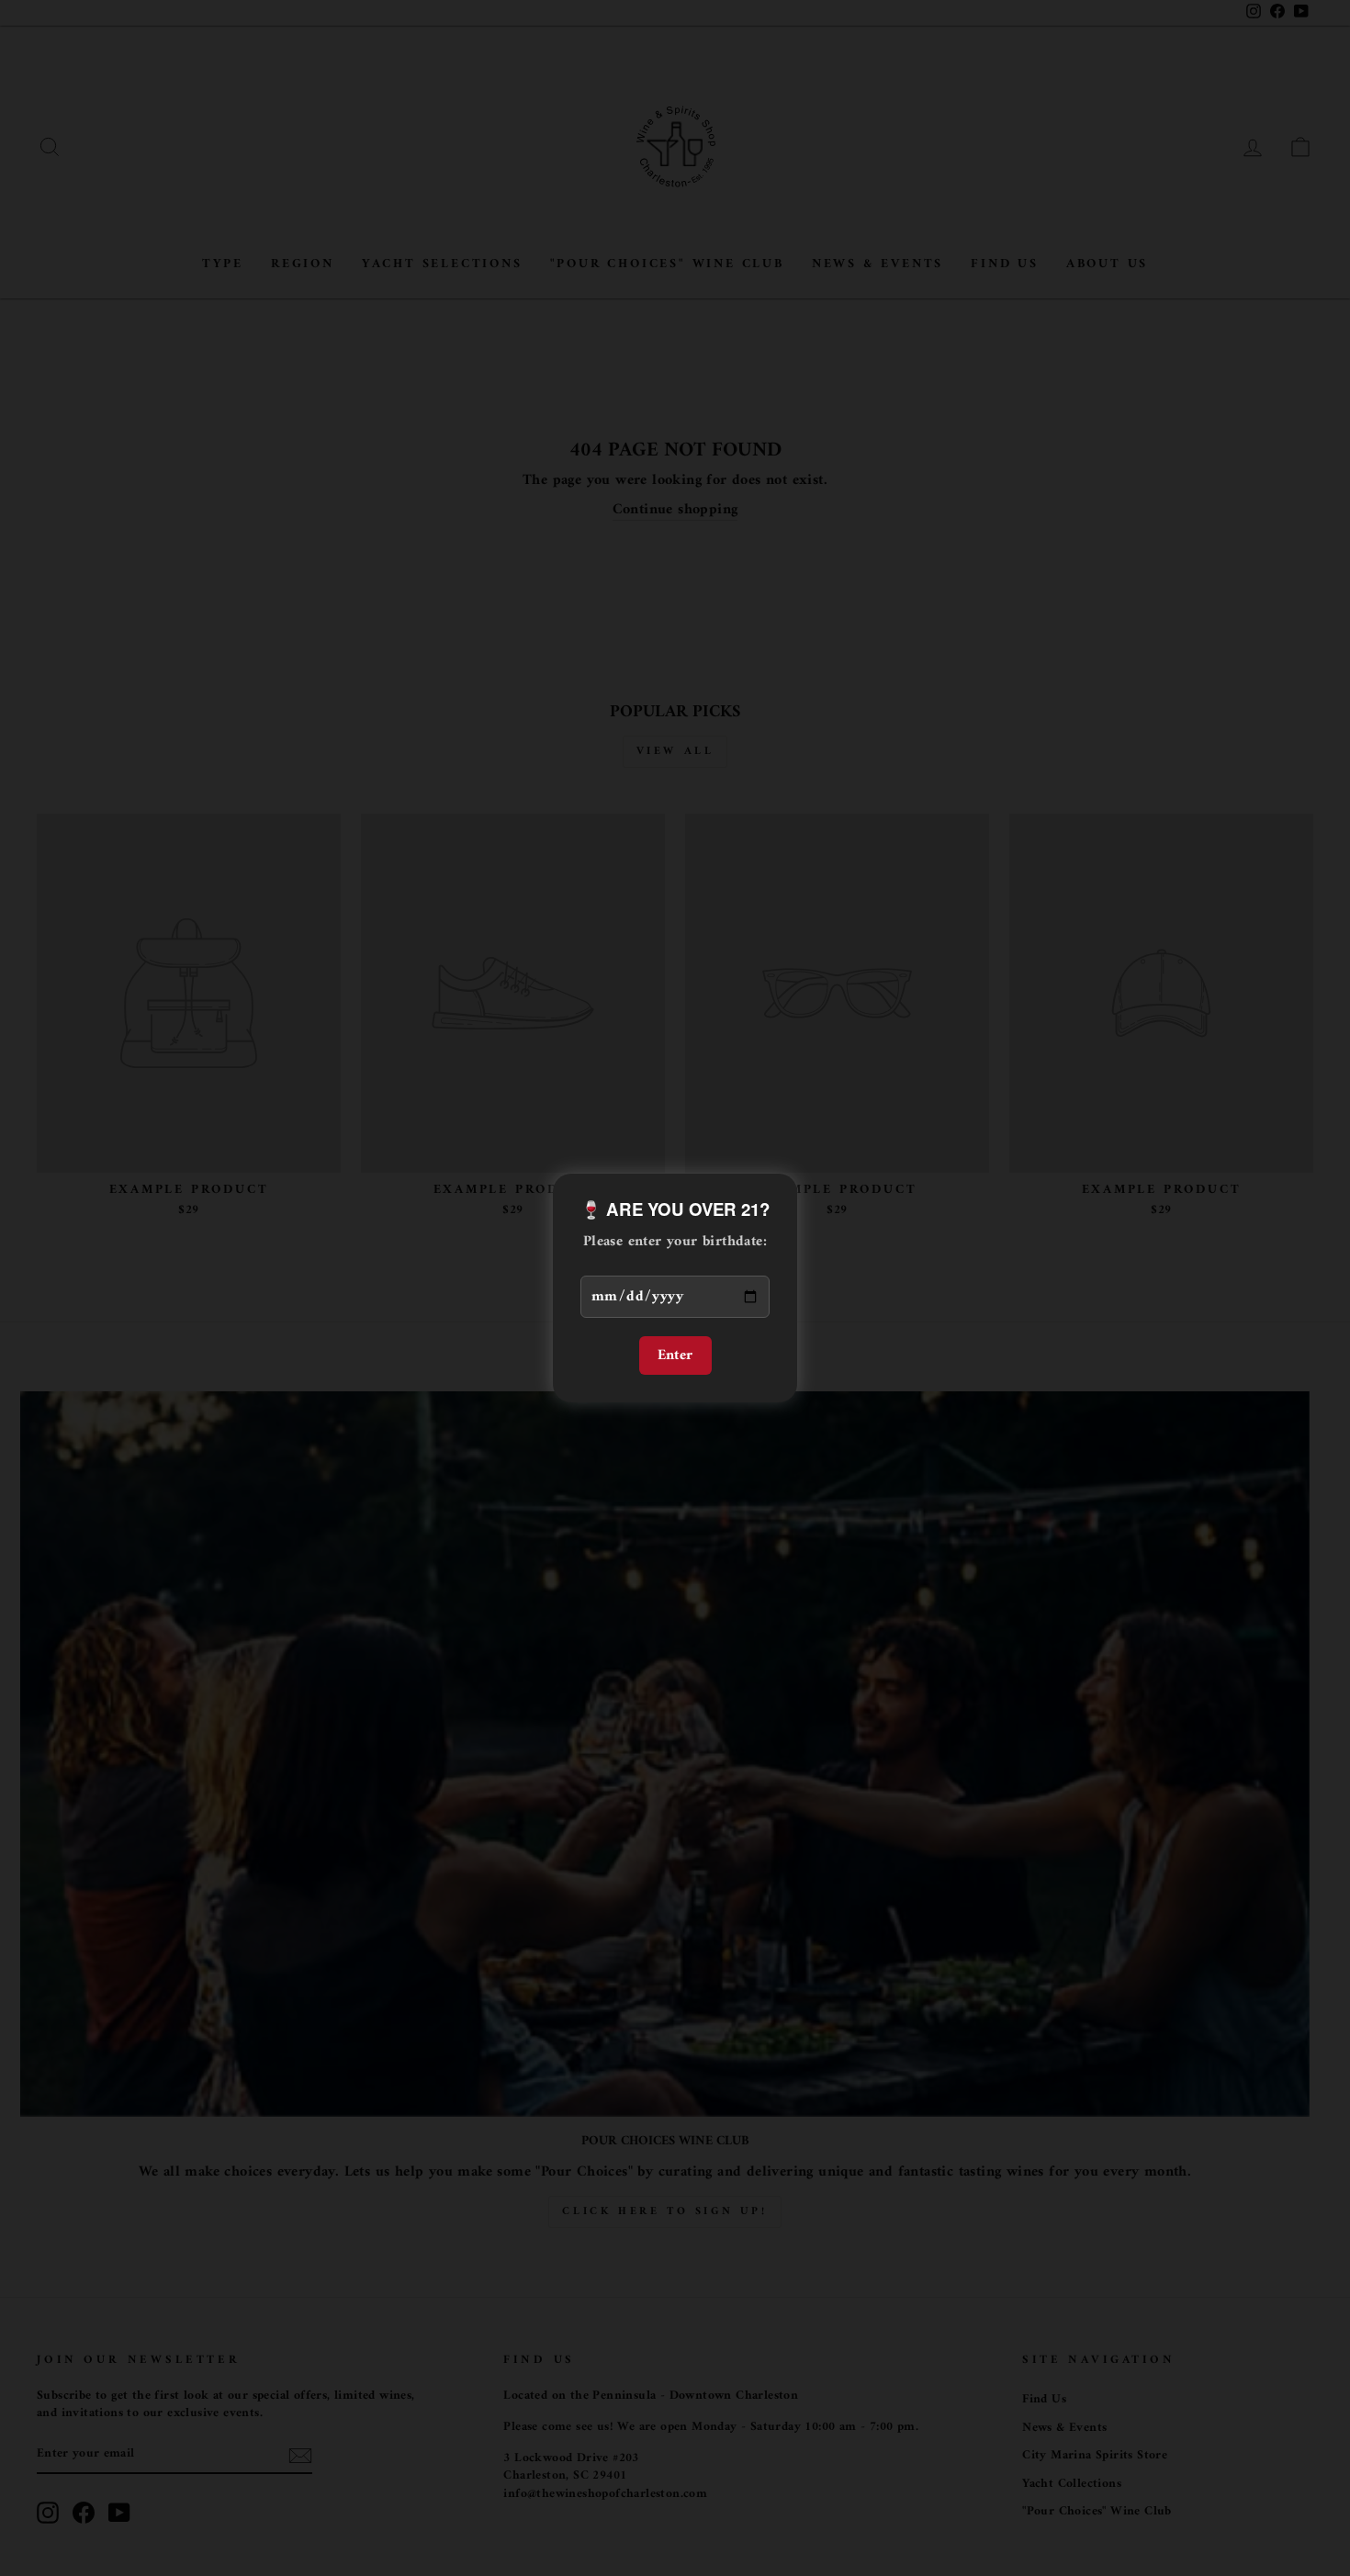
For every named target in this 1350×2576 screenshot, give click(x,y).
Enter (675, 1355)
